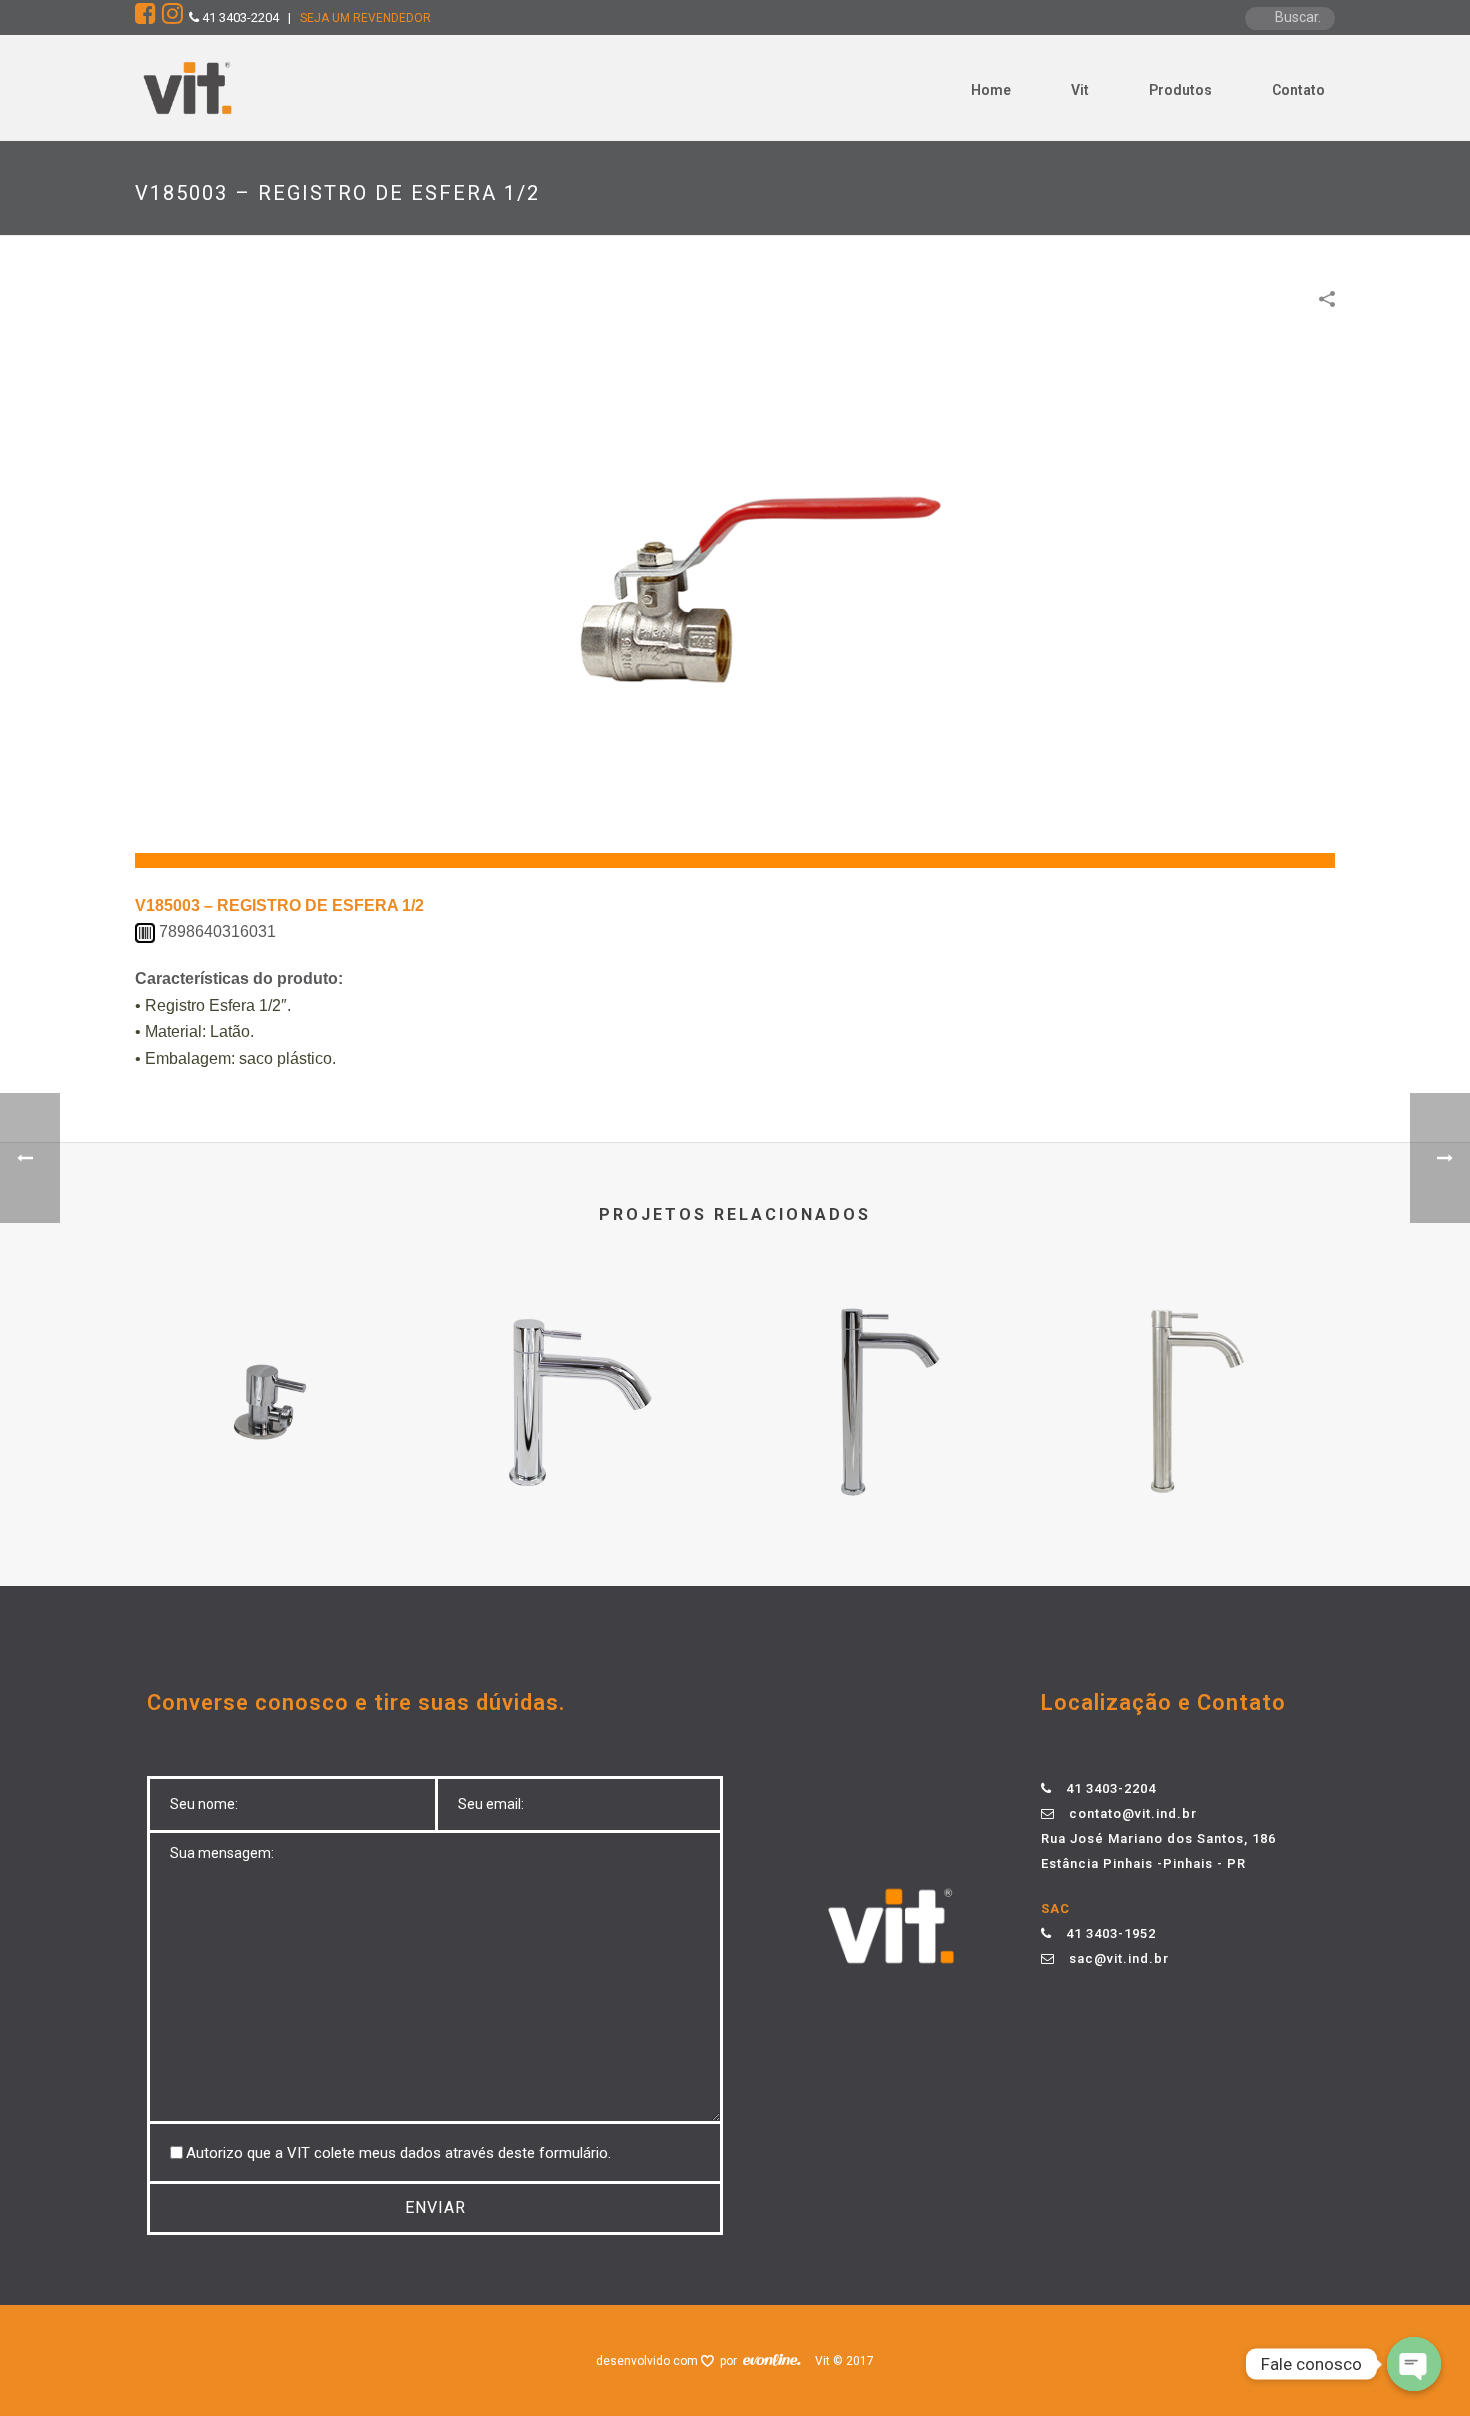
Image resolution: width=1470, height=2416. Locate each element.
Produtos (1180, 90)
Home (991, 90)
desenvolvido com (648, 2361)
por (731, 2361)
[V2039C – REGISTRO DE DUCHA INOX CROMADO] (270, 1358)
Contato (1298, 90)
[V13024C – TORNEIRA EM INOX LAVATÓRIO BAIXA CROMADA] (580, 1358)
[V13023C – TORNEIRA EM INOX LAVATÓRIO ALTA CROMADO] (890, 1358)
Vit (1080, 90)
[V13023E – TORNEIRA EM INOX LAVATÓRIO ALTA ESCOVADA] (1200, 1358)
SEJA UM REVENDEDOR (365, 18)
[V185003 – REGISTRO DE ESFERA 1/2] (735, 600)
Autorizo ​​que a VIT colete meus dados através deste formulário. (398, 2153)
